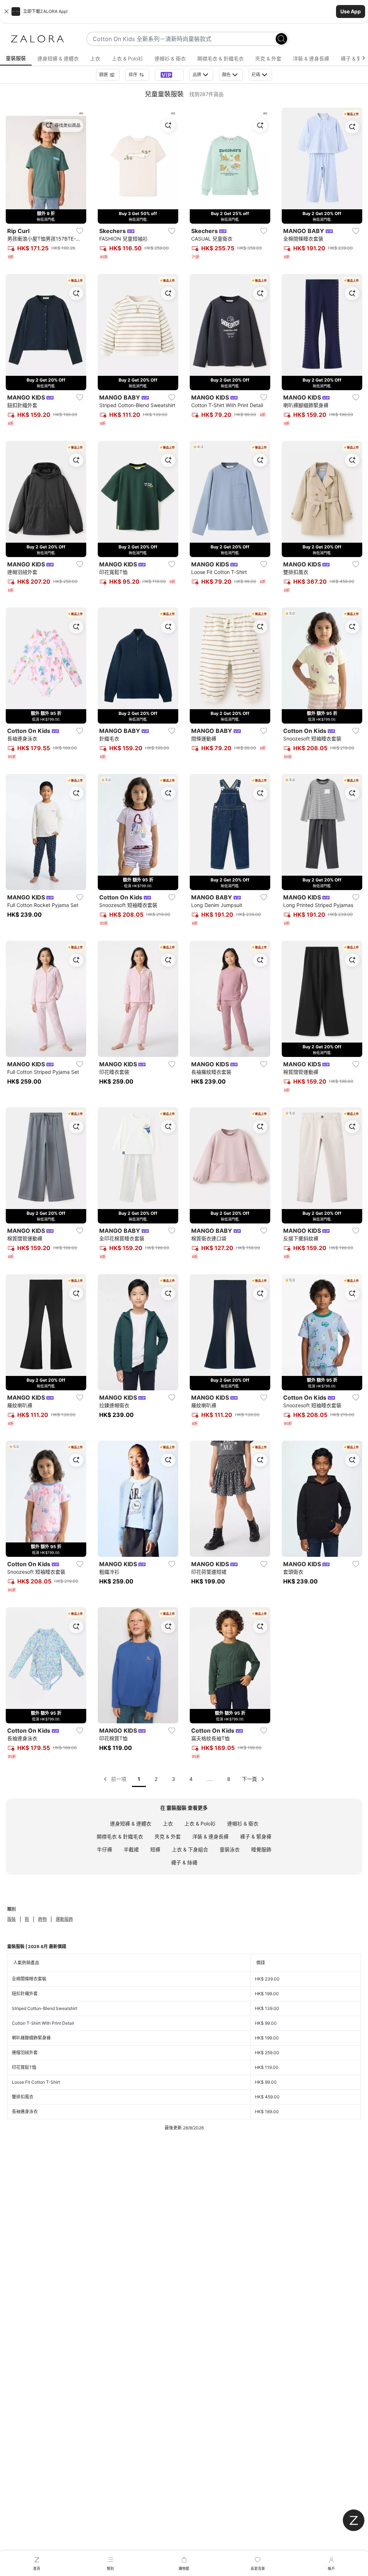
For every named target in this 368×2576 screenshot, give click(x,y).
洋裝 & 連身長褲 (210, 1836)
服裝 (11, 1919)
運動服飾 (64, 1919)
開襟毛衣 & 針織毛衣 (120, 1836)
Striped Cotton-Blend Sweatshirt (45, 2008)
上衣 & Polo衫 (200, 1823)
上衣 (168, 1823)
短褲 (155, 1849)
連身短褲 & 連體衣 (131, 1823)
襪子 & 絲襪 (184, 1862)
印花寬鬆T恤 (24, 2067)
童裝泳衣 (230, 1849)
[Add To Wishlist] (80, 231)
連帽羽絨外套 (25, 2053)
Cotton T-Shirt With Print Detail (43, 2023)
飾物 (42, 1919)
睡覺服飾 (261, 1849)
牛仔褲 (105, 1849)
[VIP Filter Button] (169, 75)
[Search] (281, 39)
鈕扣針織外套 (25, 1994)
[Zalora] (37, 39)
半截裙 (131, 1849)
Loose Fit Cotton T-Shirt (36, 2082)
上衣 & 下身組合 (190, 1849)
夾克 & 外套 (168, 1836)
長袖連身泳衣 (25, 2112)
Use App (351, 11)
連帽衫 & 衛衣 (243, 1823)
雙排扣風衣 (23, 2097)
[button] (184, 12)
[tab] (16, 59)
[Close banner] (6, 12)
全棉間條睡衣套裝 (29, 1979)
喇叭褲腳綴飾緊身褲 (31, 2038)
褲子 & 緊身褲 (256, 1836)
